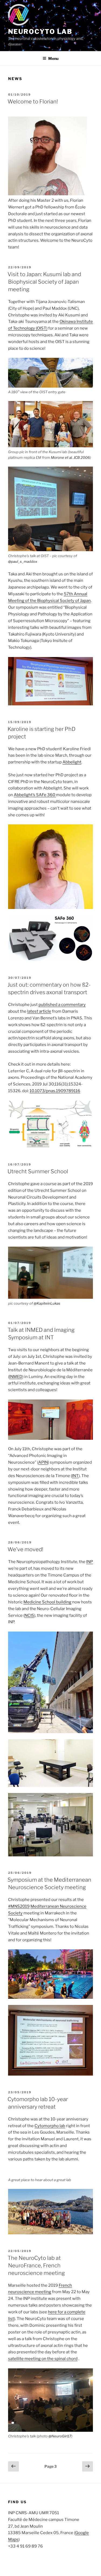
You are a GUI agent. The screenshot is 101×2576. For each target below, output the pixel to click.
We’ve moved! (25, 1549)
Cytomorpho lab (50, 2126)
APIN (43, 1462)
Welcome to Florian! (33, 102)
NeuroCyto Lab (40, 32)
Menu (53, 58)
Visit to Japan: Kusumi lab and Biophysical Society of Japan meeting (44, 282)
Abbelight (72, 762)
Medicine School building (47, 1602)
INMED (16, 1377)
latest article (39, 1011)
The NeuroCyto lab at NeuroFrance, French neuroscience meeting (36, 2265)
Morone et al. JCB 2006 (70, 457)
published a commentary (62, 1005)
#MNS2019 (19, 1906)
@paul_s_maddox (23, 561)
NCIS (29, 1615)
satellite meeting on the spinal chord (43, 2359)
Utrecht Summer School (38, 1171)
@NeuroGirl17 (60, 2436)
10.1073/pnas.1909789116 (55, 1091)
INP (90, 1562)
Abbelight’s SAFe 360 (35, 795)
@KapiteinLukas (47, 1303)
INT (75, 1476)
